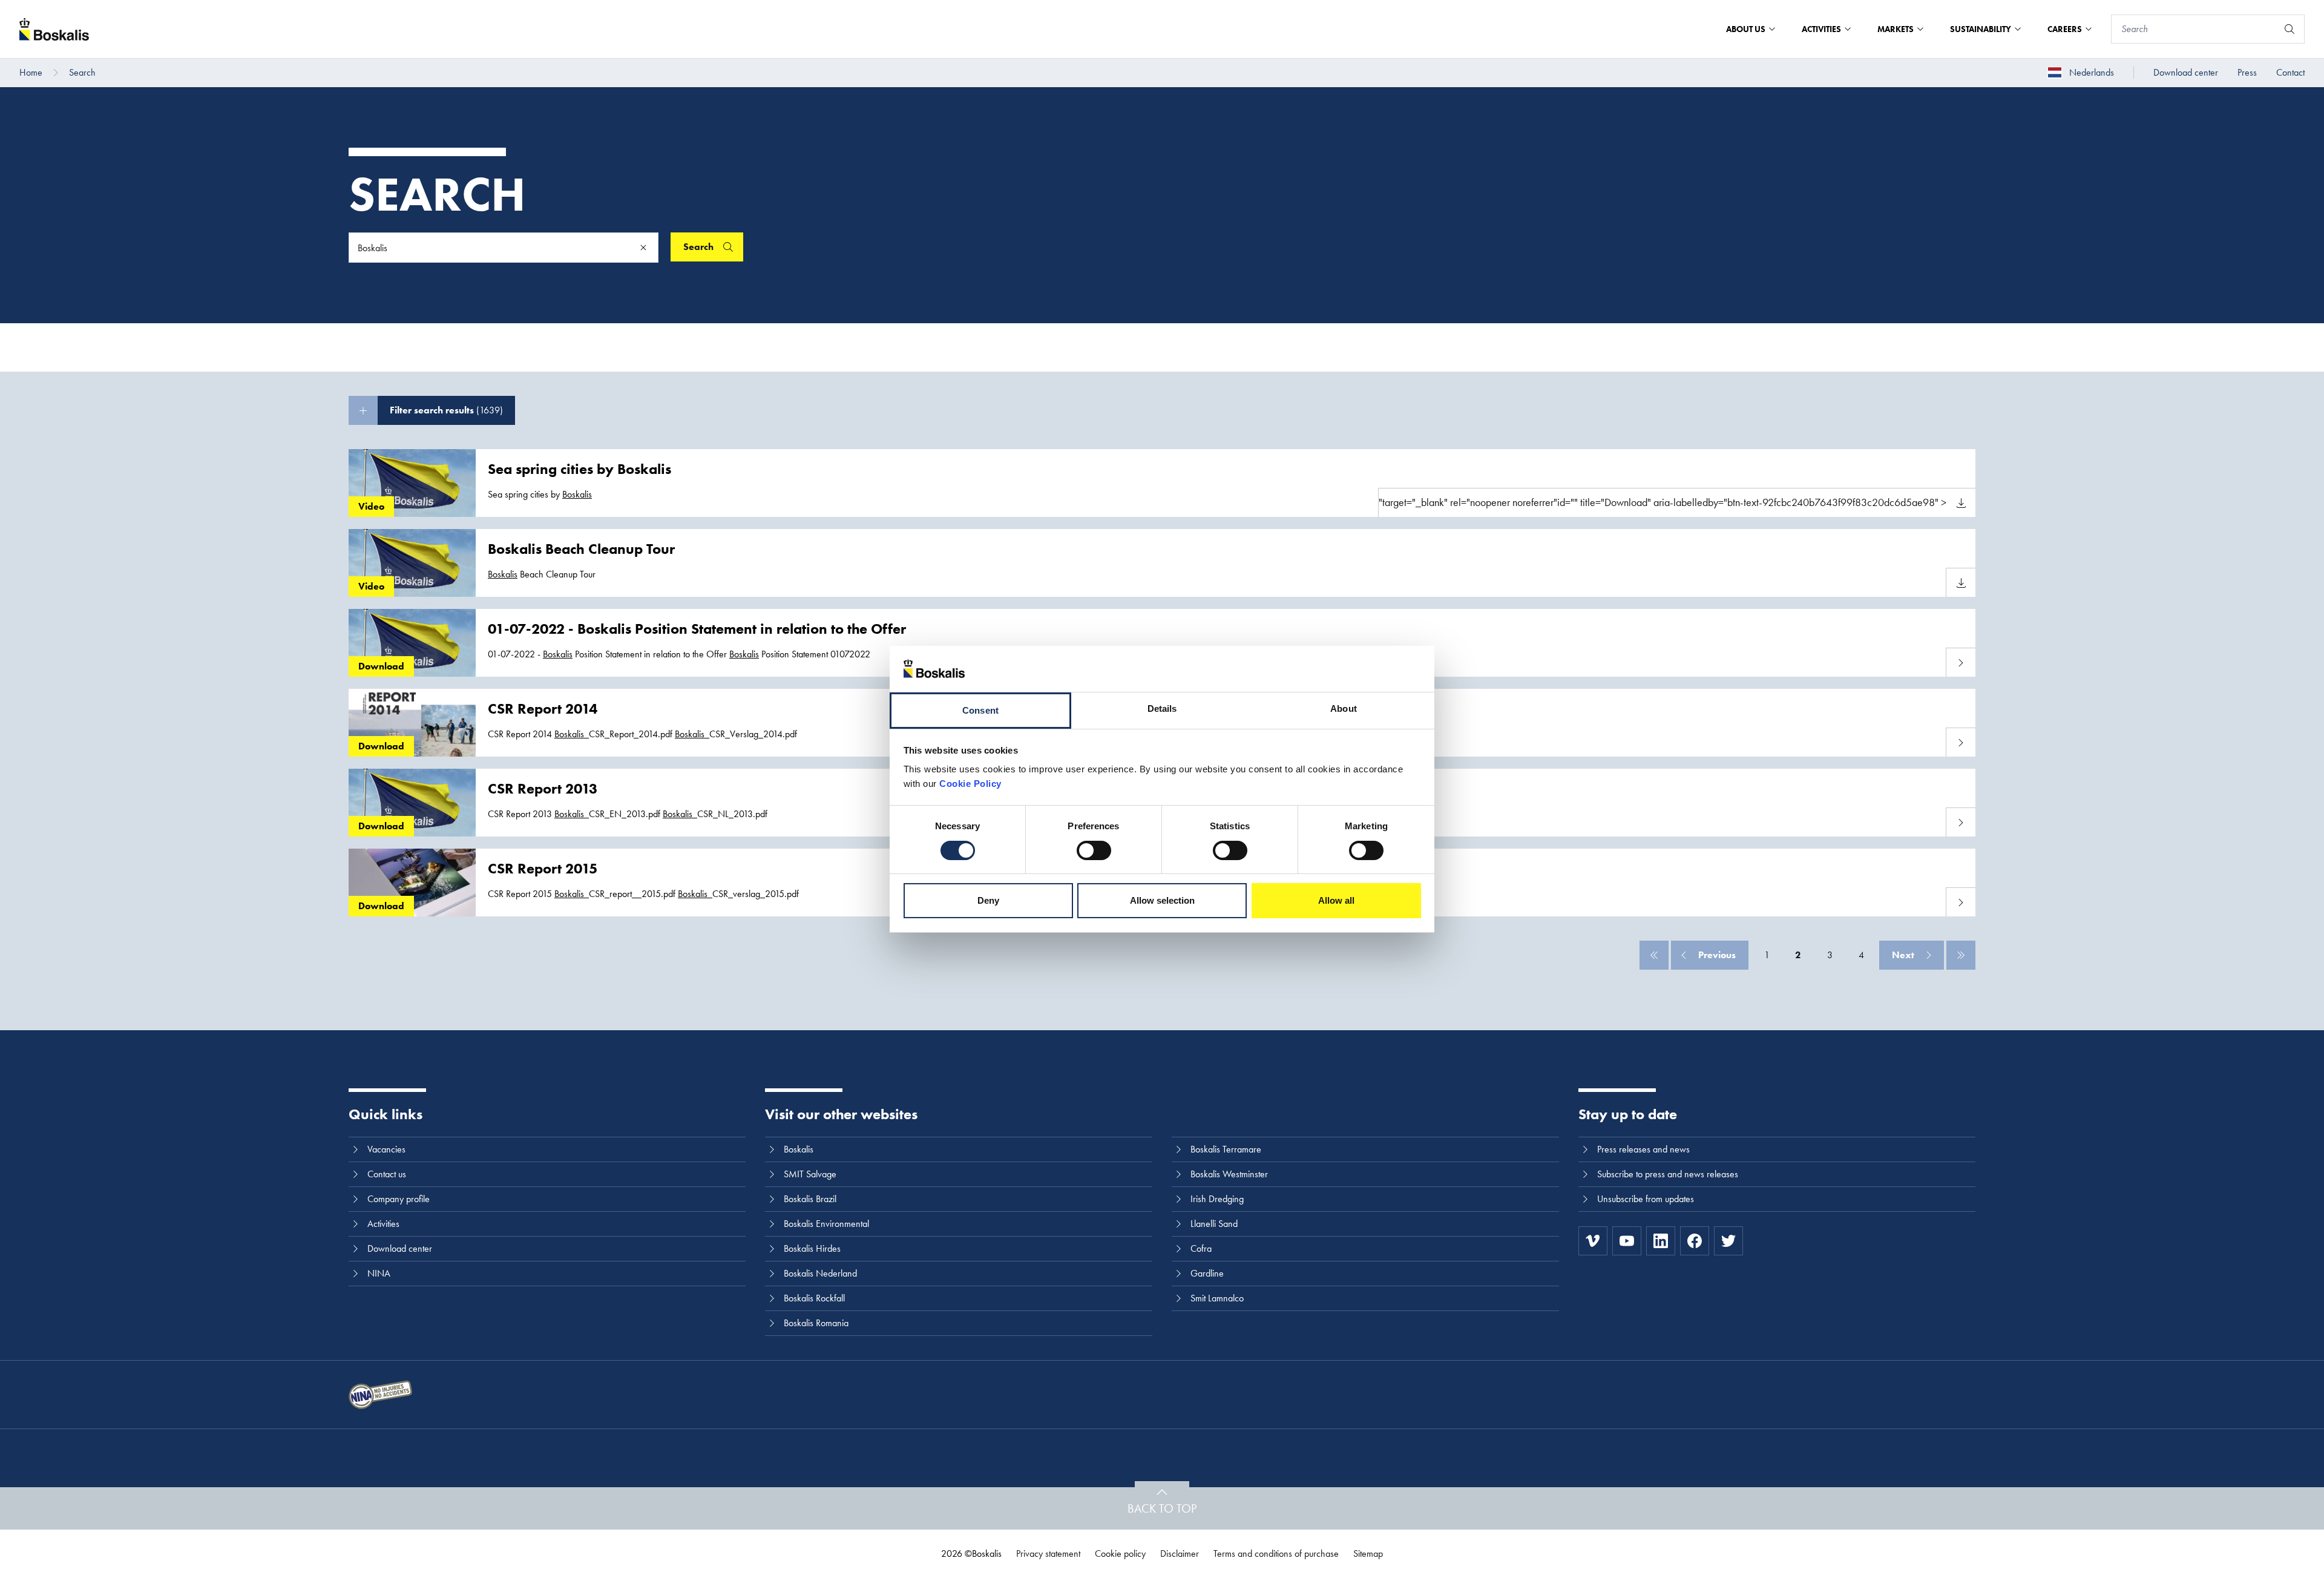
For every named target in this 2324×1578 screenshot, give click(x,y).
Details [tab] (1162, 708)
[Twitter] (1728, 1241)
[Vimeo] (1593, 1241)
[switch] (1094, 850)
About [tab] (1344, 708)
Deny (988, 900)
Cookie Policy (970, 784)
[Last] (1961, 955)
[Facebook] (1695, 1241)
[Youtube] (1627, 1241)
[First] (1654, 955)
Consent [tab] (980, 710)
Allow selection (1162, 900)
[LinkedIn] (1661, 1241)
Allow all (1336, 900)
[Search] (2290, 29)
